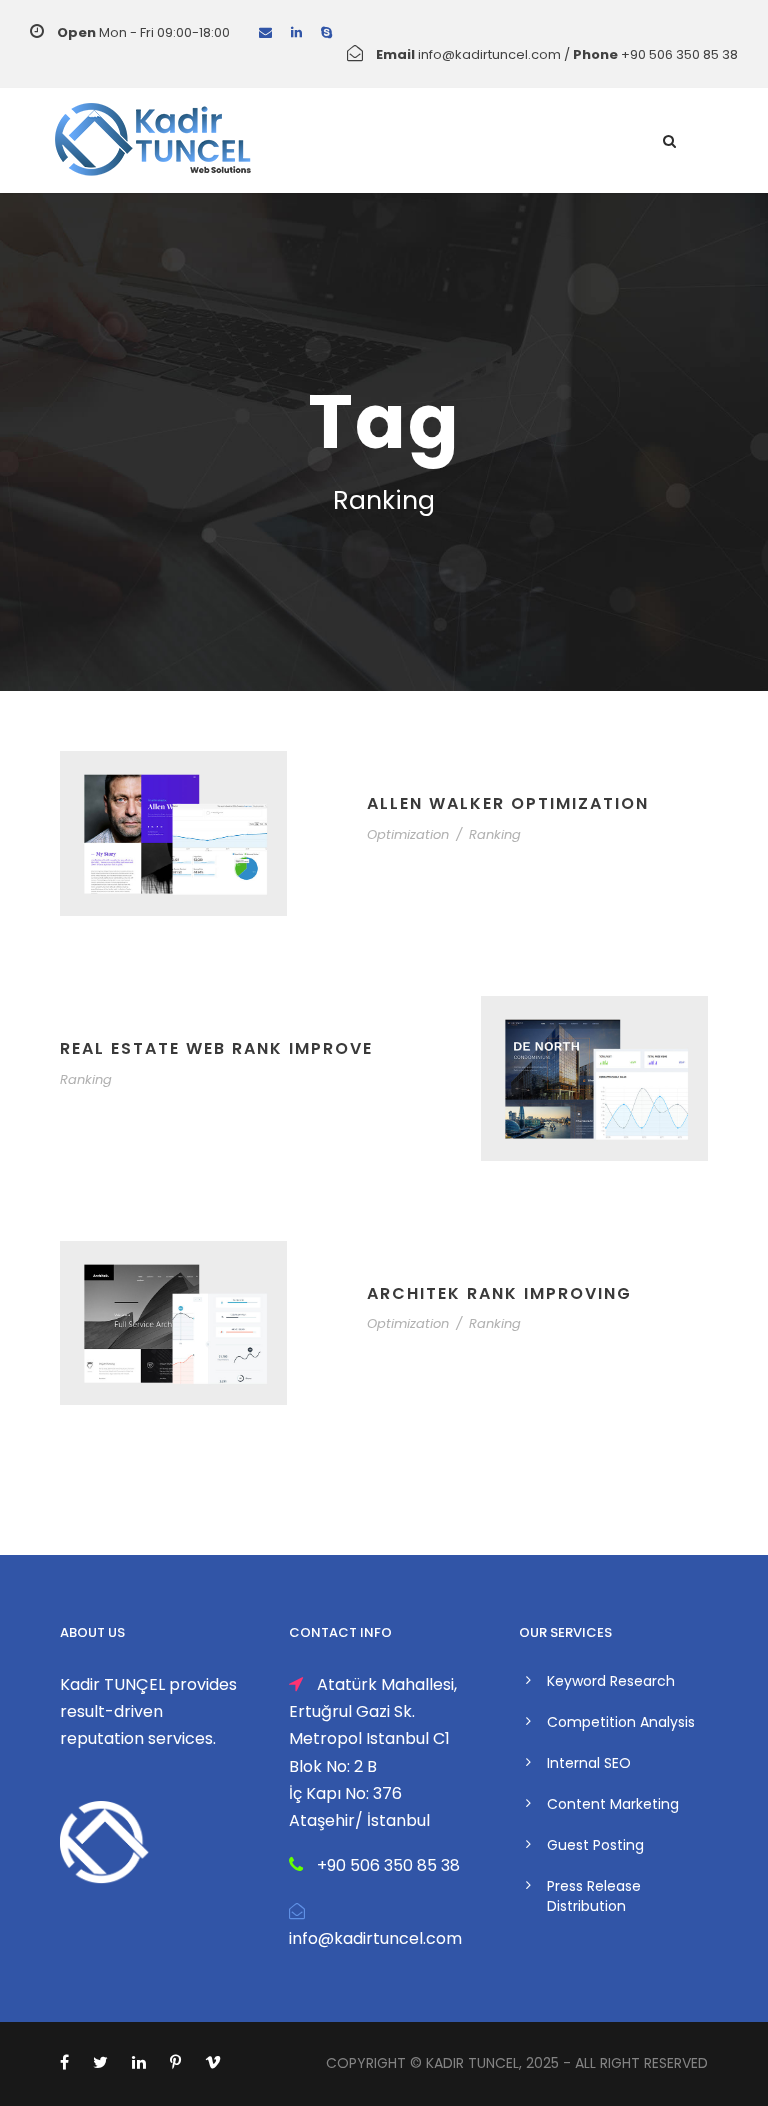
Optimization (408, 834)
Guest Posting (595, 1845)
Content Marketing (613, 1804)
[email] (265, 32)
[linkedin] (296, 32)
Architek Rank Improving (499, 1293)
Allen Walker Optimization (508, 803)
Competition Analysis (621, 1722)
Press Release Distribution (594, 1896)
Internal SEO (589, 1763)
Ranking (495, 834)
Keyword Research (611, 1681)
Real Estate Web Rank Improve (216, 1048)
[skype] (326, 32)
